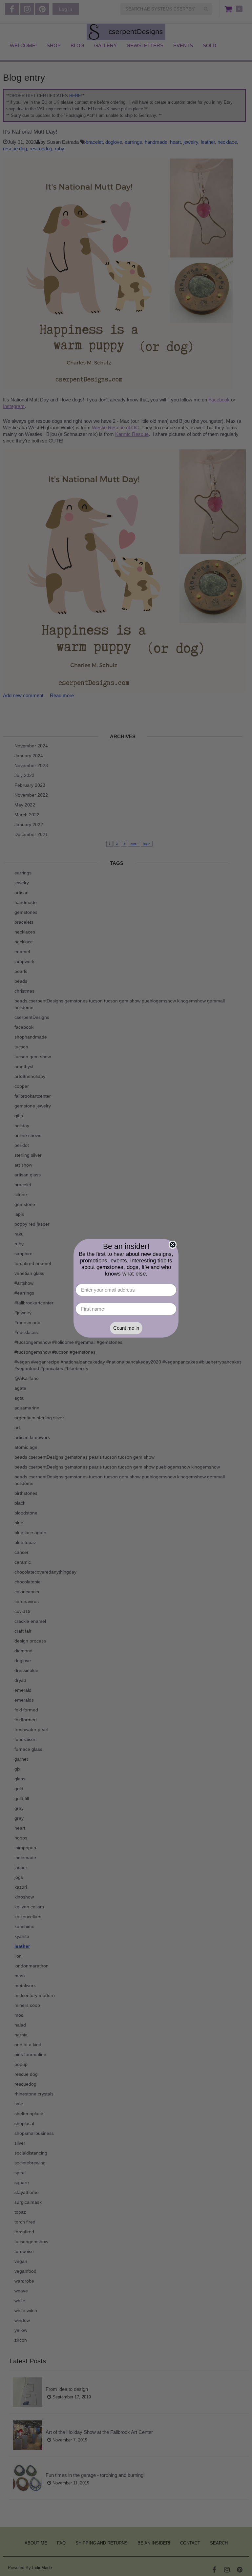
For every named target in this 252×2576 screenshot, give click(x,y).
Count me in (126, 1328)
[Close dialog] (173, 1245)
